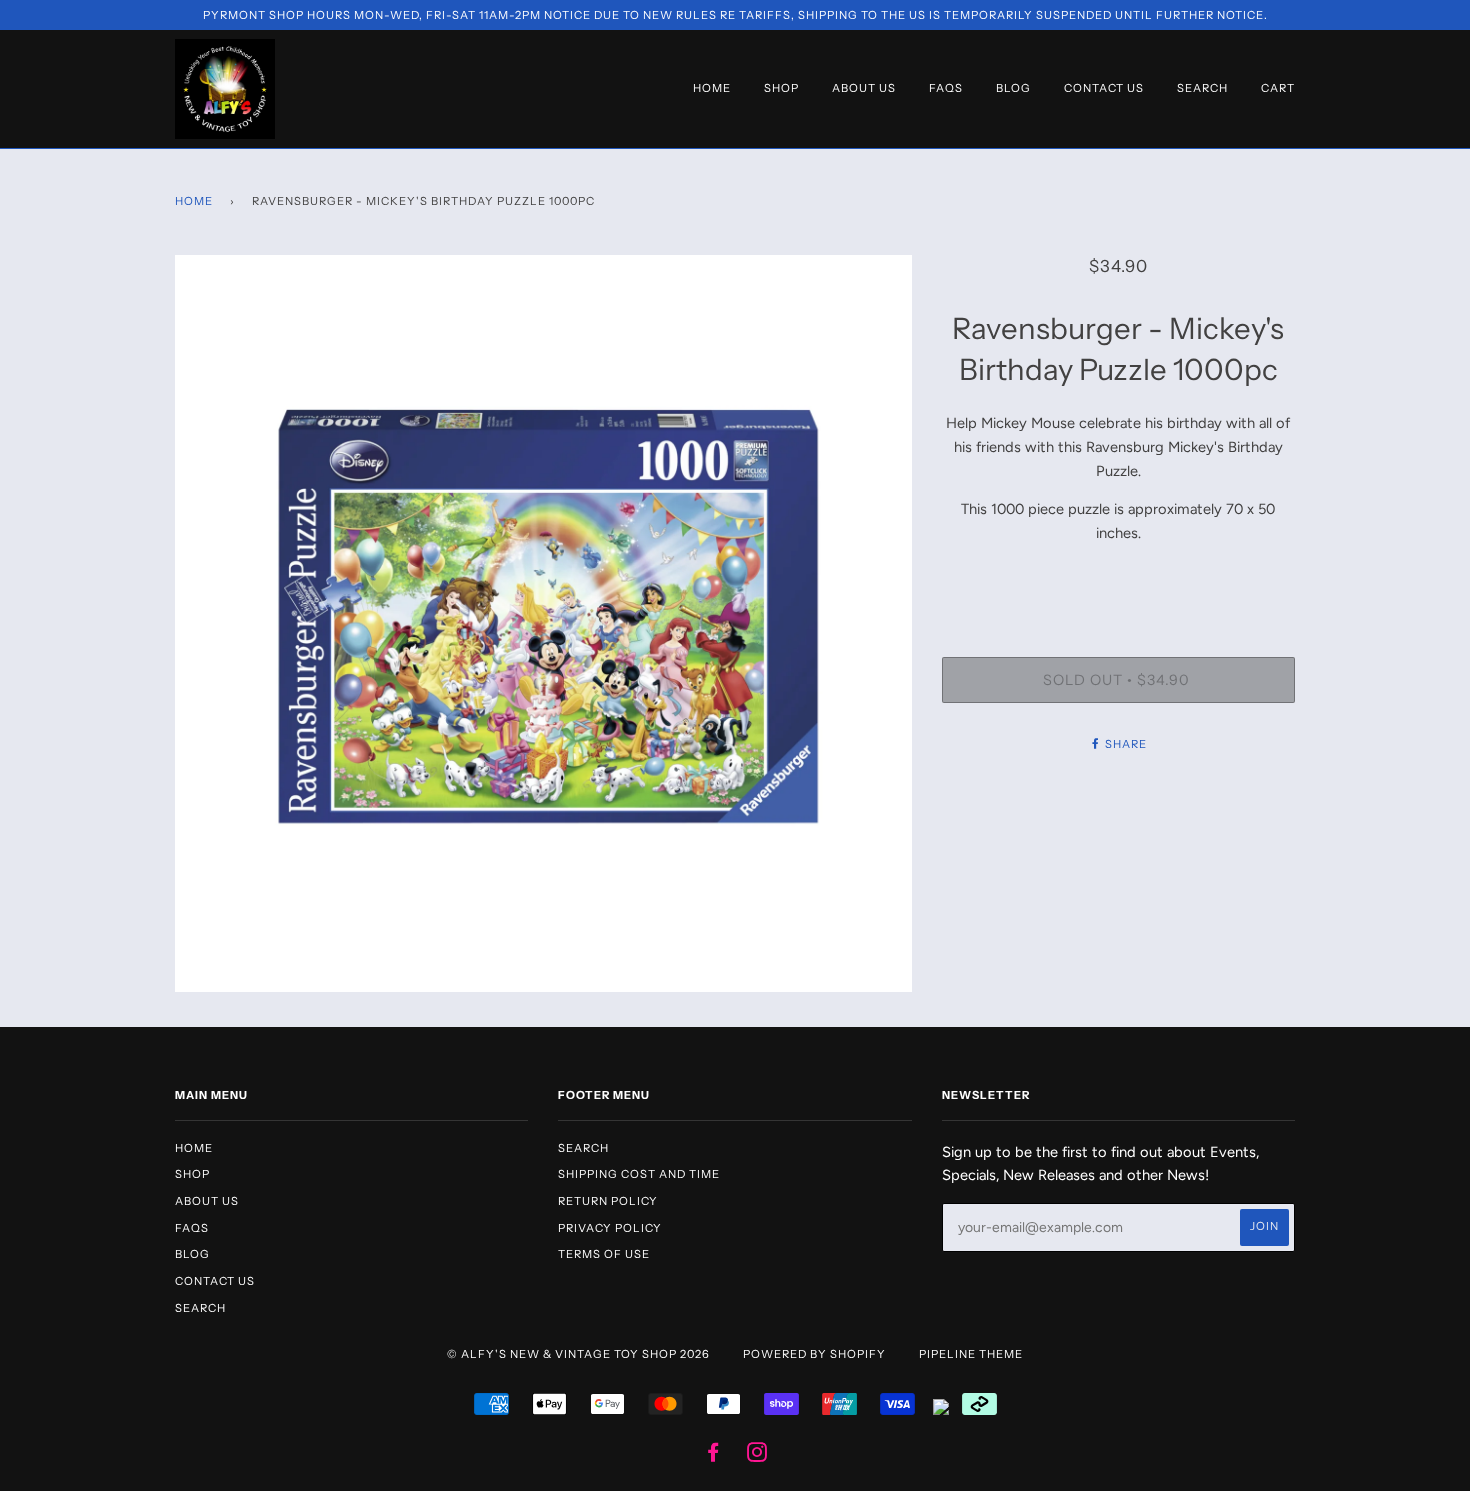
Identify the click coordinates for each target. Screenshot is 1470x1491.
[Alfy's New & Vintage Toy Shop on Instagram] (757, 1456)
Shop (781, 88)
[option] (543, 623)
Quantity (1118, 575)
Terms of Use (604, 1254)
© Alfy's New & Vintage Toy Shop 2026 (578, 1354)
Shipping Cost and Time (639, 1174)
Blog (1013, 88)
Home (712, 88)
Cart (1278, 88)
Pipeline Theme (971, 1354)
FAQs (946, 88)
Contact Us (1104, 88)
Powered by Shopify (814, 1354)
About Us (864, 88)
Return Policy (608, 1201)
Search (1202, 88)
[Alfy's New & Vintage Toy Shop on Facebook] (713, 1456)
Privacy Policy (610, 1228)
